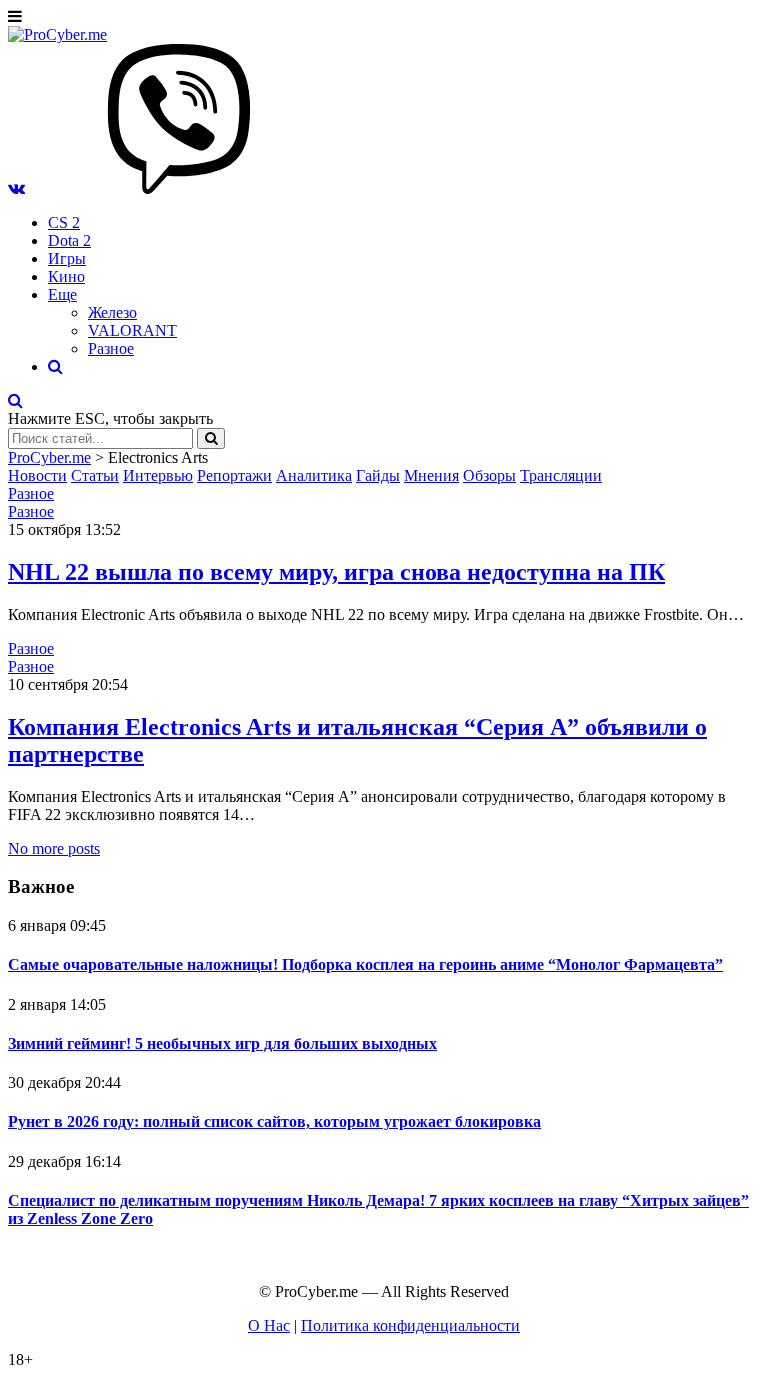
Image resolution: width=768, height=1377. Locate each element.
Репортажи (234, 475)
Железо (112, 312)
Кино (66, 276)
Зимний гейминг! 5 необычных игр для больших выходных (222, 1043)
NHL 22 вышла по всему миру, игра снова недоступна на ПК (336, 572)
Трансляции (561, 475)
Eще (62, 294)
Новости (37, 475)
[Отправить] (211, 438)
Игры (67, 258)
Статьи (95, 475)
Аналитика (314, 475)
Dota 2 (69, 240)
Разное (111, 348)
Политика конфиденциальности (410, 1325)
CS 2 (64, 222)
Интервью (158, 475)
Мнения (431, 475)
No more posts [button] (54, 848)
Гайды (378, 475)
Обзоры (489, 475)
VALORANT (132, 330)
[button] (16, 188)
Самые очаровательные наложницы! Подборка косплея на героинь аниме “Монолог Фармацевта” (365, 964)
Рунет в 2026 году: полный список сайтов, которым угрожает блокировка (274, 1121)
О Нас (269, 1325)
